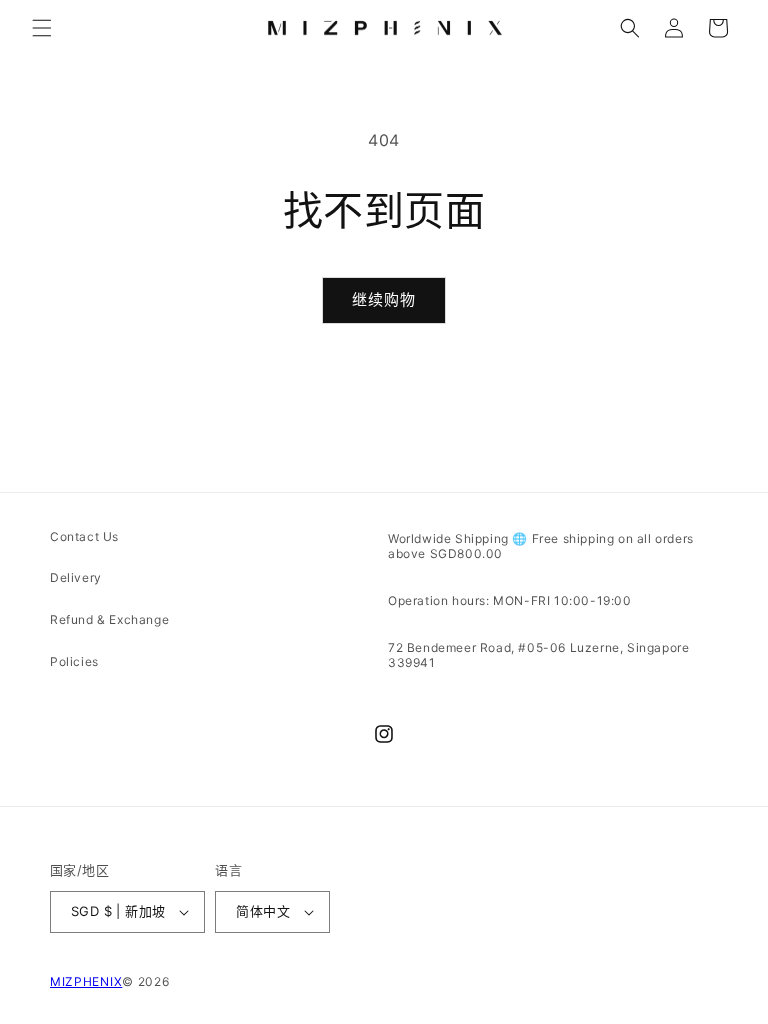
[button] (42, 28)
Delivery (76, 577)
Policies (74, 661)
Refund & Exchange (109, 619)
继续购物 (384, 299)
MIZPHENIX (86, 981)
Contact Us (84, 536)
